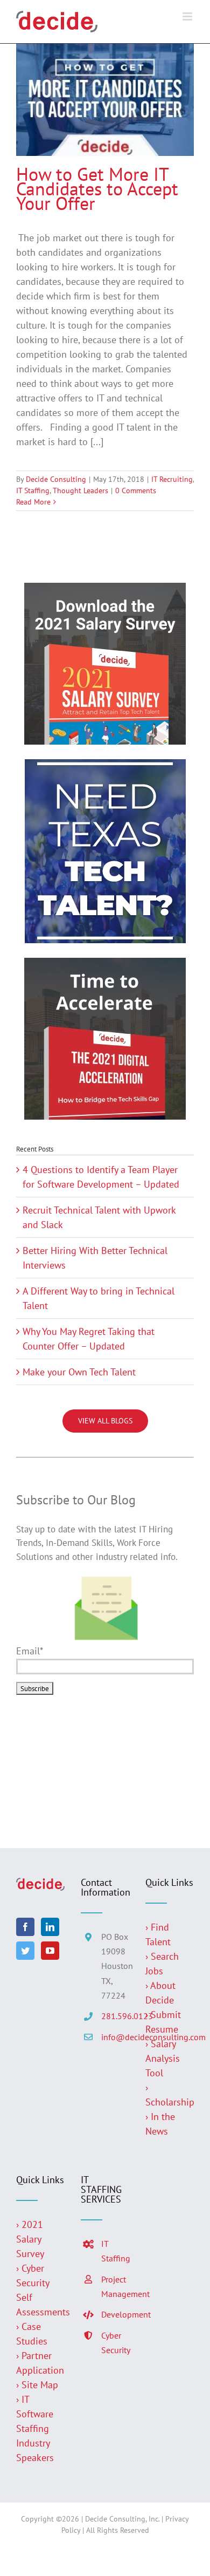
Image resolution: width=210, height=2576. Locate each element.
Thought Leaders (80, 490)
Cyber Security (115, 2343)
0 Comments (136, 490)
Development (115, 2314)
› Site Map (37, 2385)
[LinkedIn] (50, 1927)
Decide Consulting (56, 479)
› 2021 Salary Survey (30, 2239)
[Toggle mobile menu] (188, 16)
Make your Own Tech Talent (79, 1372)
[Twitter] (25, 1951)
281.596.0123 (115, 2016)
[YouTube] (50, 1951)
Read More (33, 502)
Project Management (115, 2287)
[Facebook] (25, 1927)
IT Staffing (33, 490)
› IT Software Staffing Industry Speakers (36, 2428)
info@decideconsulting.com (115, 2037)
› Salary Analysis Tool (163, 2058)
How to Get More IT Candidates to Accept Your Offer (97, 188)
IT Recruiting (172, 479)
